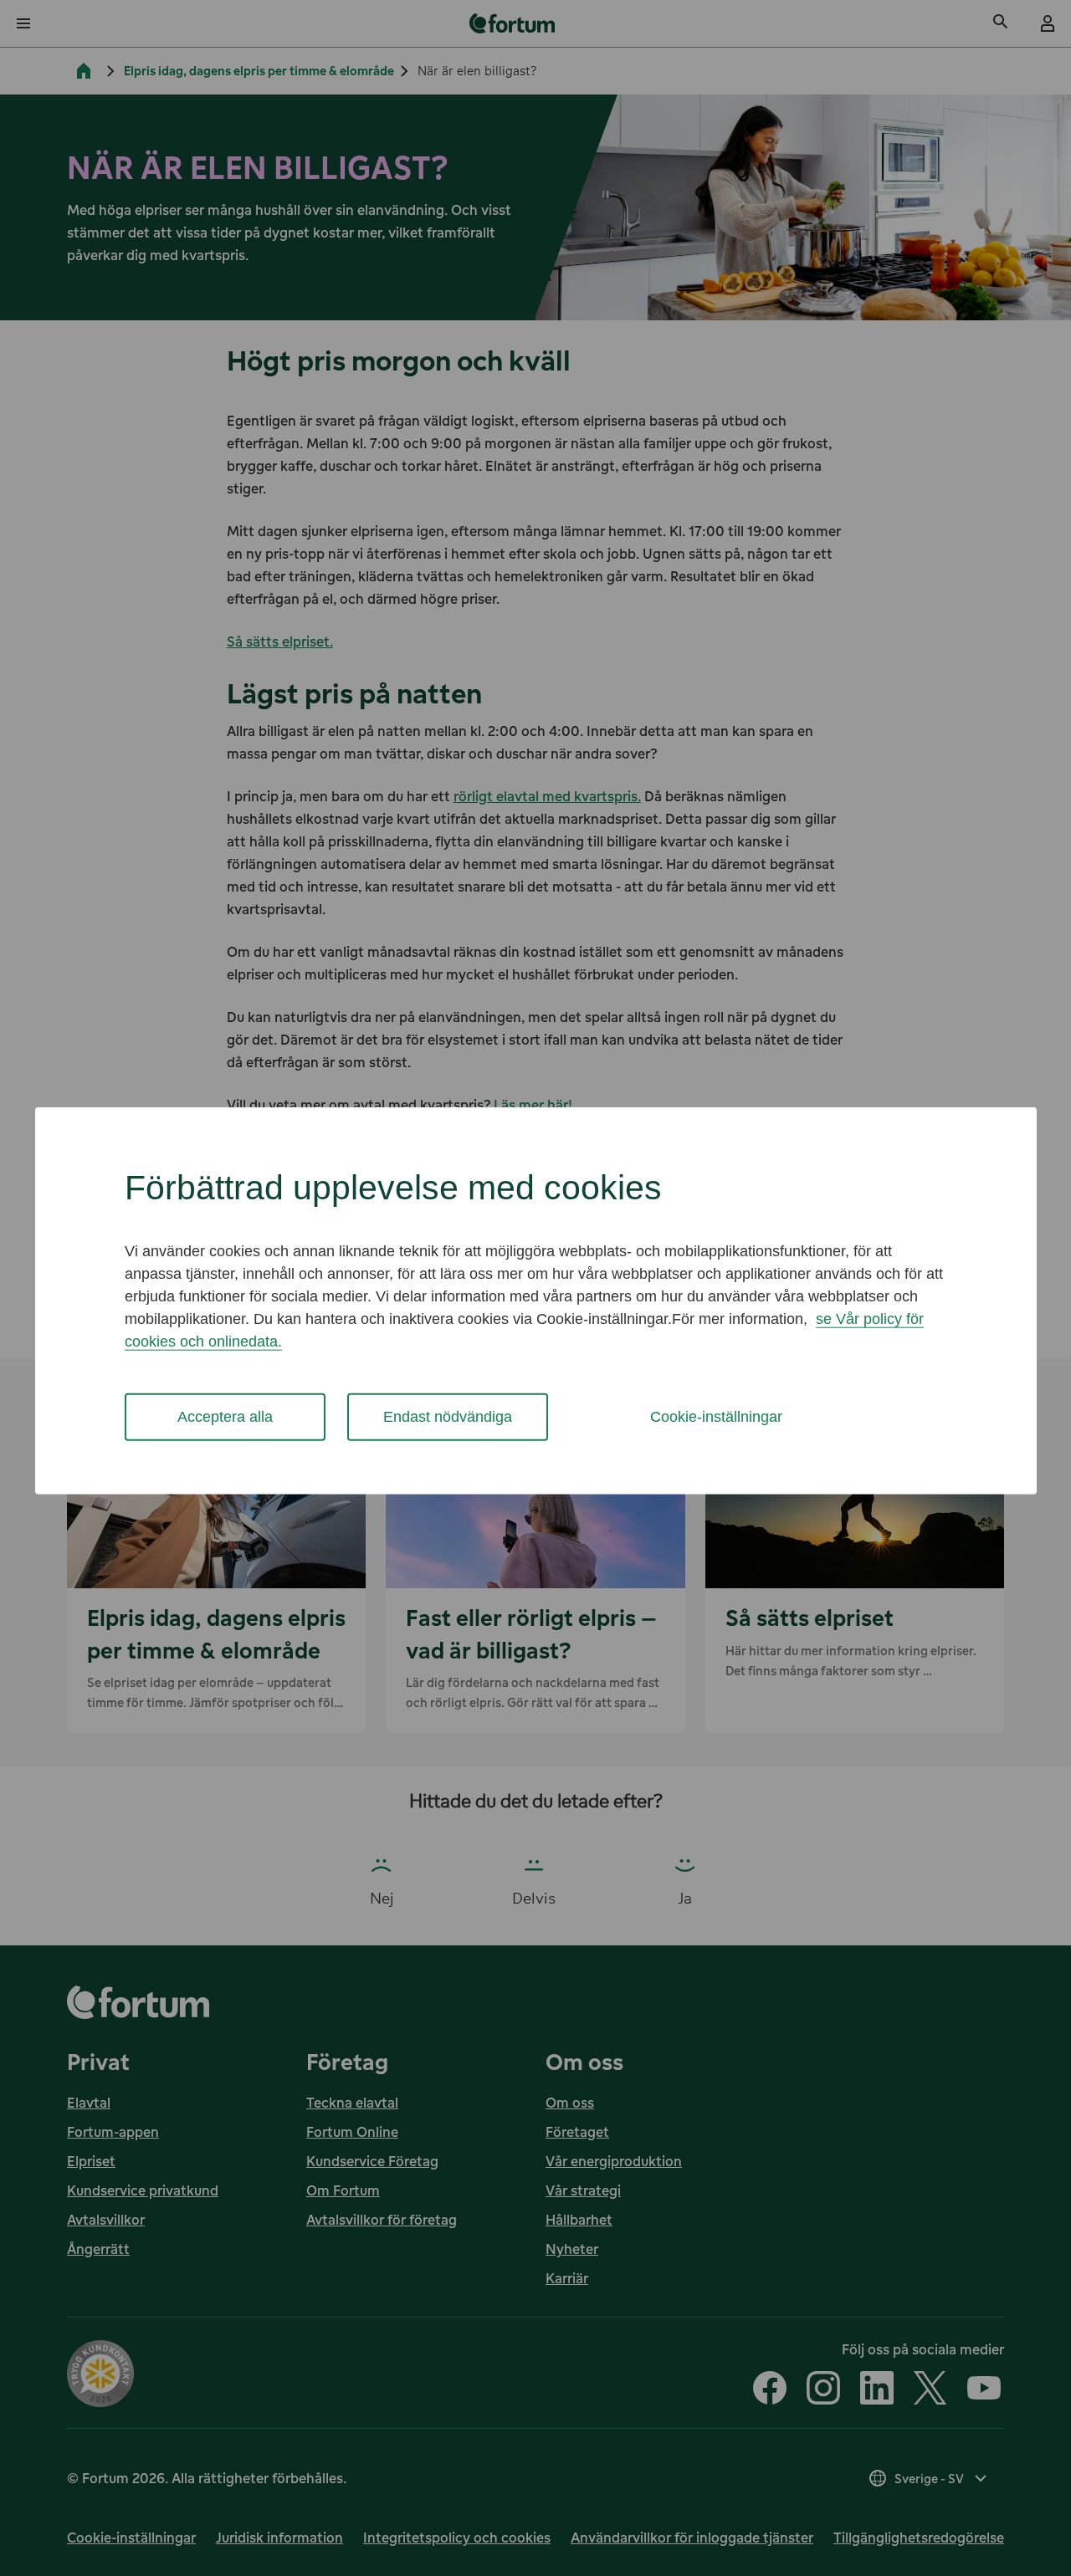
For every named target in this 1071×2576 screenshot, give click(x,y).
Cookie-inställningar (716, 1417)
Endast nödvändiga (448, 1417)
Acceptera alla (225, 1417)
